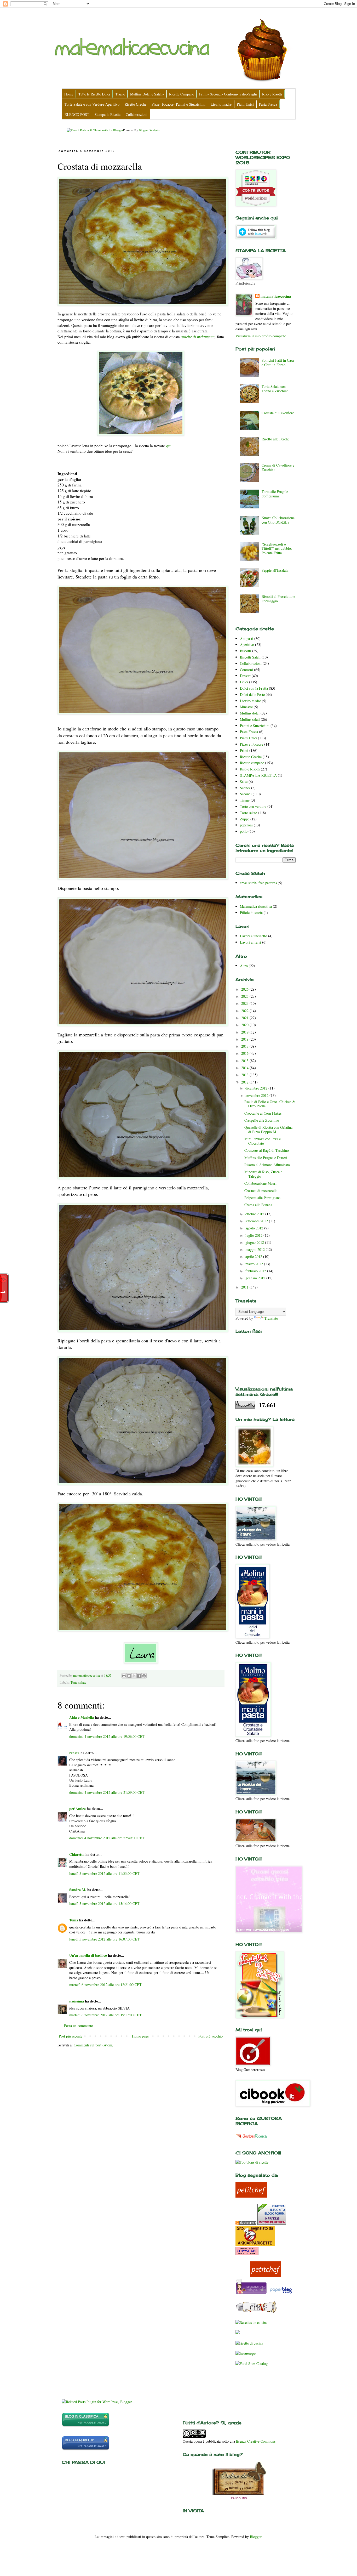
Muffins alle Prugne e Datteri (266, 1158)
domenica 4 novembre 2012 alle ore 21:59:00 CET (107, 1792)
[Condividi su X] (134, 1676)
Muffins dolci (250, 713)
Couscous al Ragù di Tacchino (267, 1150)
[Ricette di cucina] (251, 2196)
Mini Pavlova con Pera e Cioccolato (263, 1141)
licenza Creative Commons (256, 2441)
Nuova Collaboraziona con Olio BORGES (278, 520)
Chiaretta (77, 1854)
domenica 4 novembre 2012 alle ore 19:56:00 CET (107, 1736)
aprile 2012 (254, 1256)
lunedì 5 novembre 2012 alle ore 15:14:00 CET (104, 1903)
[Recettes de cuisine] (251, 2322)
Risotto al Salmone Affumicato (267, 1165)
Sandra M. (78, 1890)
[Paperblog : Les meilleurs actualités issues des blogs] (281, 2293)
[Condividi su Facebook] (139, 1676)
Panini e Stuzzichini (255, 726)
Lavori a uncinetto (254, 936)
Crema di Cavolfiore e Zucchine (278, 467)
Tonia (74, 1920)
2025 (245, 996)
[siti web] (86, 2449)
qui (169, 446)
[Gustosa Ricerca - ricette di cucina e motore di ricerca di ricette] (252, 2140)
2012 (245, 1082)
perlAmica (77, 1809)
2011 (245, 1287)
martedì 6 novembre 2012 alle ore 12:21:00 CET (105, 1985)
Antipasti (247, 639)
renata (74, 1753)
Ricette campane (252, 763)
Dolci (244, 682)
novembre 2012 (257, 1095)
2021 (245, 1018)
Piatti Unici (248, 738)
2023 (245, 1003)
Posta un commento (79, 2026)
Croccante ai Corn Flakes (263, 1113)
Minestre (246, 707)
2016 (245, 1053)
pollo (244, 831)
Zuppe (245, 819)
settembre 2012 (257, 1221)
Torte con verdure (253, 806)
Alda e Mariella (82, 1717)
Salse (244, 782)
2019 (245, 1032)
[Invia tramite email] (124, 1676)
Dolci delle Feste (252, 694)
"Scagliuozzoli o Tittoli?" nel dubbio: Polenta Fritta (277, 549)
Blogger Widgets (149, 130)
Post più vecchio (211, 2036)
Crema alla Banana (258, 1205)
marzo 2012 (255, 1264)
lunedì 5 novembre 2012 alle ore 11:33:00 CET (104, 1873)
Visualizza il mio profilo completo (261, 336)
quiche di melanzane (198, 337)
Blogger (256, 2537)
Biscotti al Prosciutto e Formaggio (278, 599)
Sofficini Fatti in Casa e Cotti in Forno (278, 362)
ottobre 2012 (255, 1214)
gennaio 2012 (256, 1278)
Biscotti (246, 651)
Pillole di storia (251, 913)
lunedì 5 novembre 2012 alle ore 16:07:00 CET (104, 1939)
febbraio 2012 (256, 1271)
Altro (244, 966)
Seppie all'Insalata (275, 570)
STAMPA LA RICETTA (258, 775)
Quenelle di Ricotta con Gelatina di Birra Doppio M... (268, 1130)
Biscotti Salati (250, 657)
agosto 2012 (255, 1228)
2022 (245, 1011)
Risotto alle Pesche (275, 439)
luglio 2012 (254, 1235)
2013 (245, 1075)
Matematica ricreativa (256, 906)
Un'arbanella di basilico (88, 1955)
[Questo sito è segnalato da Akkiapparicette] (255, 2244)
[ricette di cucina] (251, 2293)
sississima (77, 2001)
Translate (271, 1318)
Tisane (245, 800)
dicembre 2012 (257, 1088)
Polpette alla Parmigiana (262, 1198)
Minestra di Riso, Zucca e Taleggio (263, 1174)
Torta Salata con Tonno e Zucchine (275, 389)
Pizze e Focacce (252, 744)
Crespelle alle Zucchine (262, 1120)
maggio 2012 (256, 1249)
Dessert (245, 676)
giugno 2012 (255, 1242)
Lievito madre (250, 701)
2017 (245, 1046)
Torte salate (79, 1683)
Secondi (246, 794)
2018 (245, 1039)
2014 (245, 1068)
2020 (245, 1025)
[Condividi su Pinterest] (144, 1676)
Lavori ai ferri (251, 942)
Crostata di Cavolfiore (278, 413)
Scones (245, 788)
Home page (140, 2036)
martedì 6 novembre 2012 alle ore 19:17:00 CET (105, 2015)
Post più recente (71, 2036)
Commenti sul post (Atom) (94, 2045)
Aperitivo (247, 645)
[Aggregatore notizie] (246, 2223)
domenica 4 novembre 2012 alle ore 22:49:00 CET (107, 1838)
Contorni (246, 670)
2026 (245, 989)
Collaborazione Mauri (260, 1183)
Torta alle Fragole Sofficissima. (275, 494)
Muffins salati (250, 719)
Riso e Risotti (250, 769)
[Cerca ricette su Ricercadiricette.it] (252, 2162)
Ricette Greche (251, 757)
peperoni (246, 825)
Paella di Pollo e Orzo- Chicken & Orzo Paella (270, 1104)
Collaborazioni (251, 663)
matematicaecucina (276, 296)
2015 (245, 1061)
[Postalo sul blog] (129, 1676)
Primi (244, 750)
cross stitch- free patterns (258, 883)
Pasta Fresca (249, 732)
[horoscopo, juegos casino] (246, 2353)
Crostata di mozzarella (261, 1191)
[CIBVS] (256, 2312)
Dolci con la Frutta (254, 688)
